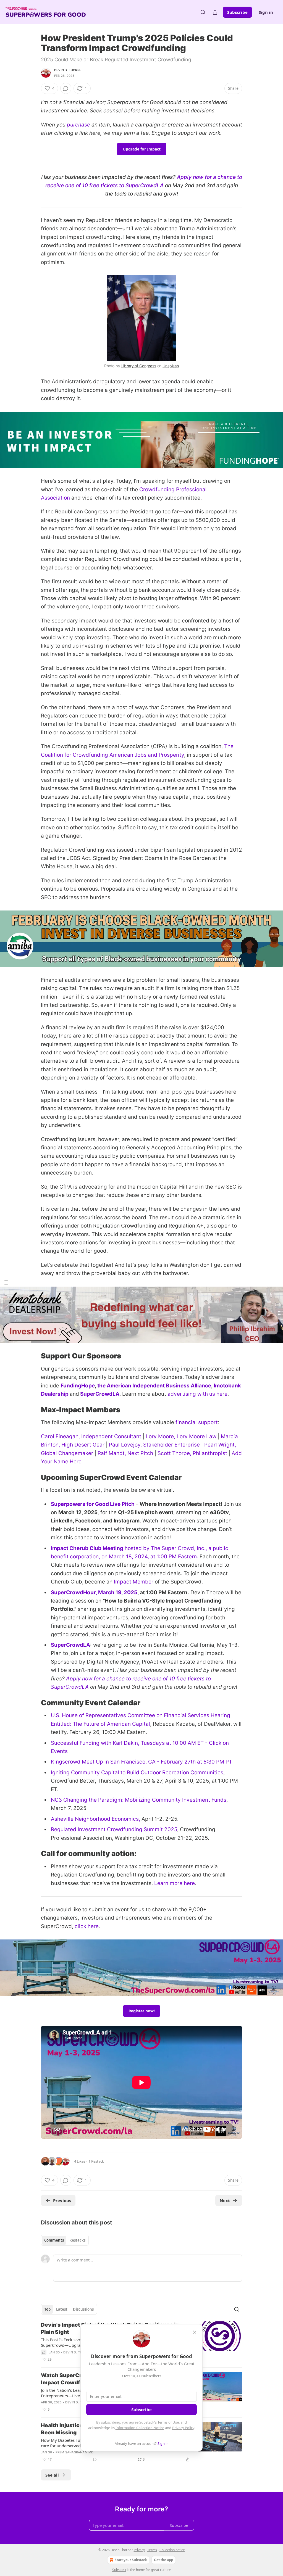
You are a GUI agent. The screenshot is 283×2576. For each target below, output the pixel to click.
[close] (195, 2332)
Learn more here (175, 1883)
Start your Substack (131, 2560)
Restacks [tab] (77, 2240)
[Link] (33, 1356)
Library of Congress (139, 366)
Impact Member (134, 1582)
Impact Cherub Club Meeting (87, 1548)
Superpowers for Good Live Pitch (93, 1504)
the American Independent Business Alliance (154, 1386)
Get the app (164, 2560)
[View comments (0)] (66, 88)
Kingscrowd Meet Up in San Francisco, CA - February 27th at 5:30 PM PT (141, 1762)
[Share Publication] (215, 12)
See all (52, 2475)
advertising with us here (197, 1394)
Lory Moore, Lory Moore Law (181, 1436)
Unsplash (171, 366)
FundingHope (78, 1386)
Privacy (139, 2550)
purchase (78, 125)
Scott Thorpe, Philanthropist (192, 1453)
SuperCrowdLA (100, 1394)
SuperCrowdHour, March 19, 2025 (94, 1592)
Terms (152, 2550)
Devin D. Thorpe (68, 70)
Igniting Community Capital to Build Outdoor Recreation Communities (137, 1773)
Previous (62, 2200)
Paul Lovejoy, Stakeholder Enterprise (154, 1445)
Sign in (266, 12)
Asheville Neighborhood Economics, (96, 1819)
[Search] (203, 12)
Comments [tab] (54, 2240)
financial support (197, 1422)
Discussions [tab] (83, 2309)
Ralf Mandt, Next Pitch (125, 1453)
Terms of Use (168, 2422)
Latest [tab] (62, 2309)
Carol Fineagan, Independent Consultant (91, 1436)
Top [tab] (47, 2309)
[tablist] (65, 2240)
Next (225, 2200)
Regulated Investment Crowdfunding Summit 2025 (114, 1829)
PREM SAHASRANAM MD (75, 2452)
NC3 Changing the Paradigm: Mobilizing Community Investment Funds (139, 1800)
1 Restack (96, 2161)
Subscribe (237, 12)
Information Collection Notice (140, 2428)
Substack (119, 2570)
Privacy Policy (183, 2428)
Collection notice (172, 2550)
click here (87, 1926)
